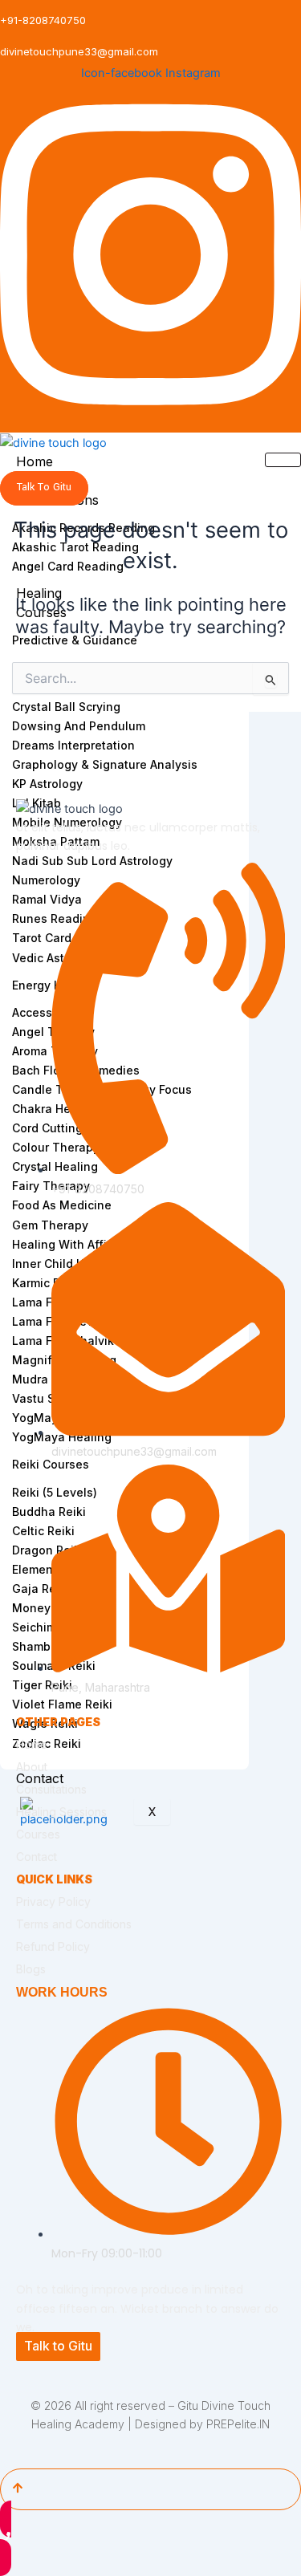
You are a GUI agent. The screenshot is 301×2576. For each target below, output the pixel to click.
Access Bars (46, 1012)
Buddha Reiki (49, 1511)
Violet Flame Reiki (62, 1704)
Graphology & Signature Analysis (105, 764)
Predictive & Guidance (75, 640)
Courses (38, 1834)
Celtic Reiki (43, 1531)
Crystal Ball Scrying (66, 707)
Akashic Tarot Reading (75, 547)
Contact (40, 1778)
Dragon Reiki (48, 1550)
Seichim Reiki (49, 1627)
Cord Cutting (47, 1128)
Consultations (51, 1789)
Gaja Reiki (41, 1589)
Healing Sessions (61, 1812)
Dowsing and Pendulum (79, 726)
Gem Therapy (50, 1225)
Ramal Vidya (47, 899)
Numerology (46, 880)
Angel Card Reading (68, 566)
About (32, 1767)
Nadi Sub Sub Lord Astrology (92, 861)
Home (35, 461)
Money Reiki (47, 1608)
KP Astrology (47, 784)
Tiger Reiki (42, 1685)
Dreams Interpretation (73, 745)
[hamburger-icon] (283, 460)
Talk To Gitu (44, 487)
